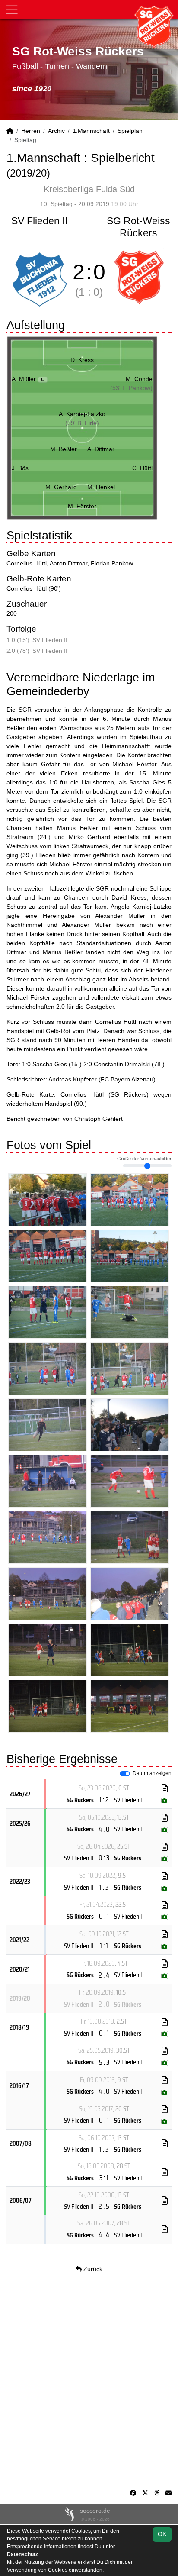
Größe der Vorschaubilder (144, 1159)
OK (162, 2534)
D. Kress (82, 360)
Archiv (56, 131)
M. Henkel (101, 487)
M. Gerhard (61, 487)
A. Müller (28, 379)
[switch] (125, 1774)
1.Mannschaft (91, 131)
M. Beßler (64, 449)
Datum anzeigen (152, 1773)
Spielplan (130, 131)
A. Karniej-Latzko (82, 414)
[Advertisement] (89, 2381)
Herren (31, 131)
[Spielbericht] (165, 1788)
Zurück (92, 2269)
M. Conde (139, 379)
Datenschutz (22, 2554)
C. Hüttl (142, 468)
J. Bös (20, 468)
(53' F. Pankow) (131, 388)
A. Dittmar (101, 449)
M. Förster (82, 506)
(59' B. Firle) (82, 423)
